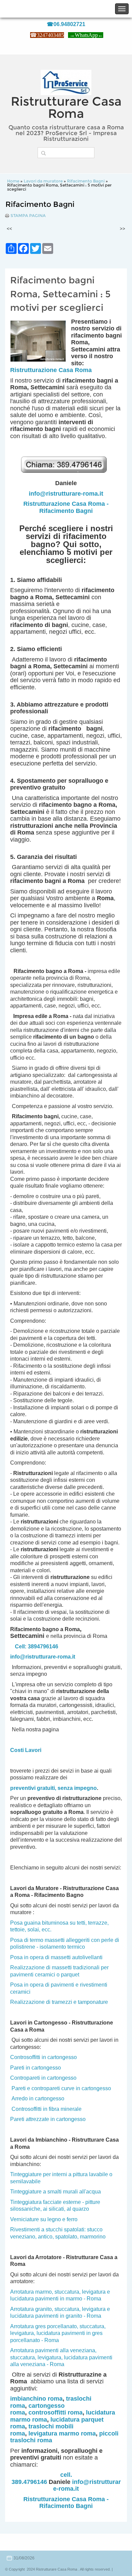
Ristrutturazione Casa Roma (51, 370)
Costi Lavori (26, 1750)
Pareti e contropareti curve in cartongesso (61, 2088)
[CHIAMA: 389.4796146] (66, 476)
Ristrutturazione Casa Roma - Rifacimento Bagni (66, 507)
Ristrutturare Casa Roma (66, 107)
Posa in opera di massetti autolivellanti (56, 1957)
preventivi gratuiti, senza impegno (53, 1788)
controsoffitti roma (56, 2412)
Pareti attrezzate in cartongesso (48, 2119)
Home (13, 181)
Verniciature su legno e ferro (44, 2219)
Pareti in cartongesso (36, 2068)
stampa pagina (28, 216)
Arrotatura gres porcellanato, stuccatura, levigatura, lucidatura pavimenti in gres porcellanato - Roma (58, 2333)
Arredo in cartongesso (38, 2098)
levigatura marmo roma (62, 2433)
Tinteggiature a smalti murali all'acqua (56, 2192)
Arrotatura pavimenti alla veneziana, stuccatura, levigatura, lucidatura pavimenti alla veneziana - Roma (61, 2357)
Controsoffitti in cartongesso (43, 2057)
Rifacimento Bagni (86, 181)
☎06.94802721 (66, 24)
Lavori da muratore (43, 181)
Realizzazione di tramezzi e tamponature (59, 2002)
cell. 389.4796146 (42, 2478)
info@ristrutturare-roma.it (66, 494)
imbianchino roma (36, 2399)
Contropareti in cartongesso (43, 2078)
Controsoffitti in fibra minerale (47, 2109)
